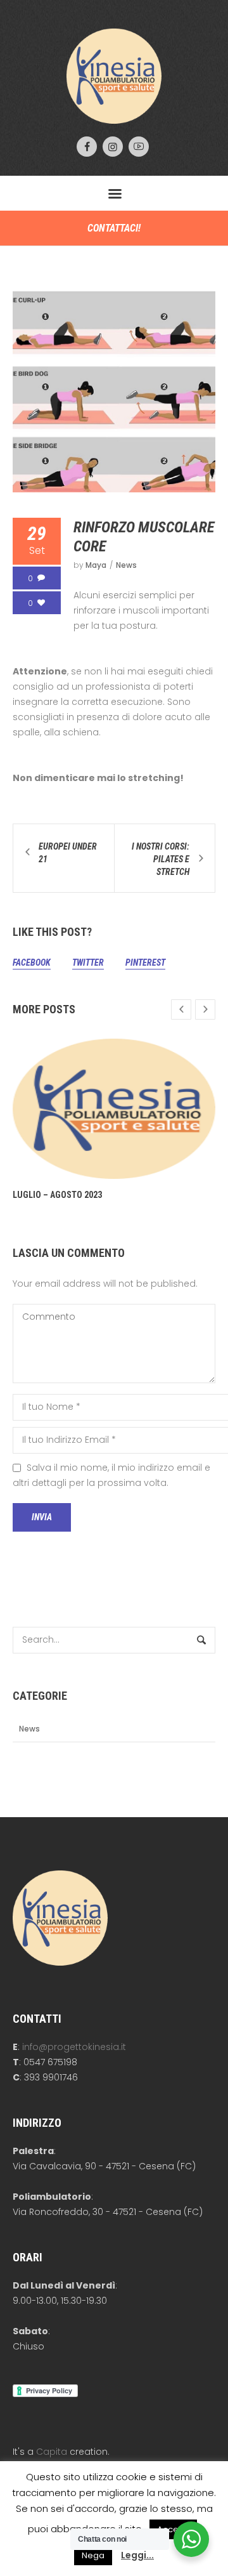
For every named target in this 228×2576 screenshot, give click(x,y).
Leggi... (137, 2555)
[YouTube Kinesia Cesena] (139, 147)
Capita (52, 2452)
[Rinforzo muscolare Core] (114, 390)
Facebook (32, 963)
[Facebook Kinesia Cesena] (87, 147)
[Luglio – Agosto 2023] (114, 1109)
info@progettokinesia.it (74, 2047)
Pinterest (145, 963)
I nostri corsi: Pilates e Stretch (161, 859)
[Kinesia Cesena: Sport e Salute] (114, 76)
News (126, 565)
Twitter (88, 963)
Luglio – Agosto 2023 (57, 1195)
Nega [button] (93, 2555)
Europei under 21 (68, 853)
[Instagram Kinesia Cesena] (113, 147)
